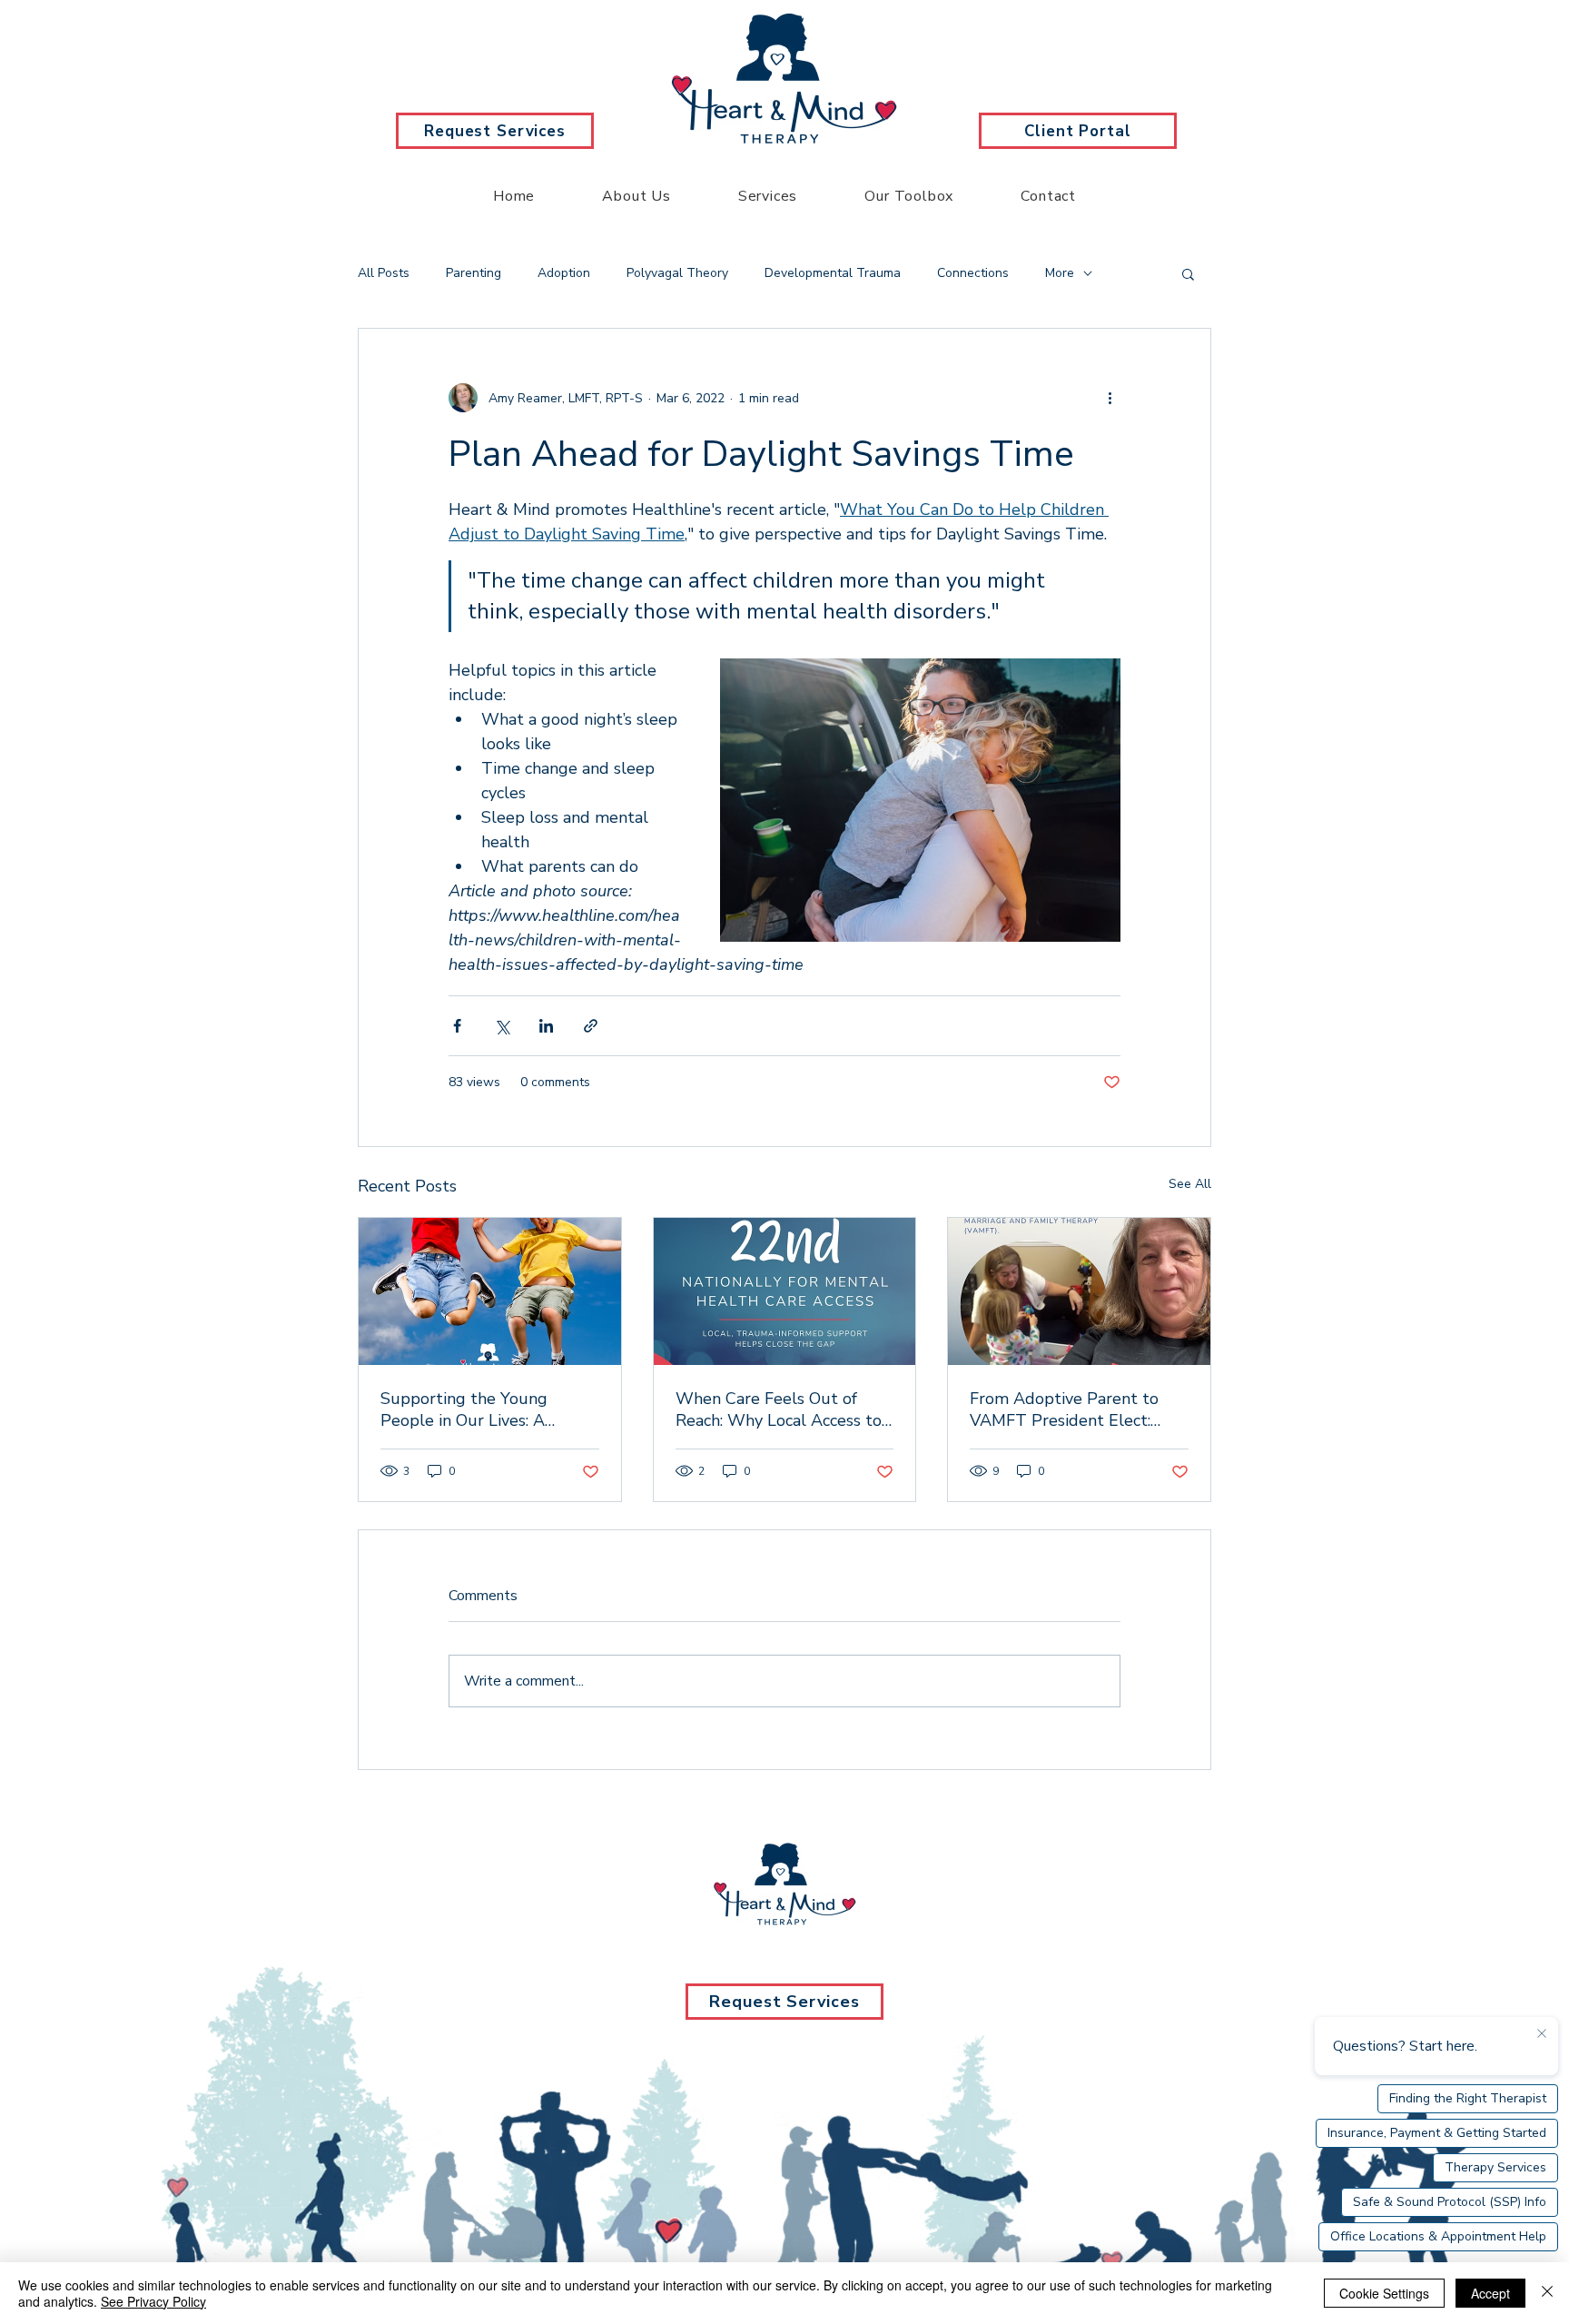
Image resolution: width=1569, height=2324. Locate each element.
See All (1190, 1184)
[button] (1188, 273)
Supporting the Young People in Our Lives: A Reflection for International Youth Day (481, 1409)
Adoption (564, 273)
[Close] (1547, 2293)
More (1060, 273)
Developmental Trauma (833, 273)
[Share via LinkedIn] (546, 1026)
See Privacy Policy (153, 2301)
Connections (973, 273)
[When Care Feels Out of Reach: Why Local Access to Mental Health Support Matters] (785, 1291)
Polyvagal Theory (677, 273)
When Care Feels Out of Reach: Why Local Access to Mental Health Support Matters (779, 1409)
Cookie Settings (1384, 2293)
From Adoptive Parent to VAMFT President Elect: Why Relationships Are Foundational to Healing (1064, 1409)
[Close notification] (1542, 2034)
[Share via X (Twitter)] (502, 1026)
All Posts (384, 273)
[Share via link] (591, 1026)
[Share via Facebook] (457, 1026)
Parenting (474, 273)
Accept (1490, 2293)
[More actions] (1110, 398)
